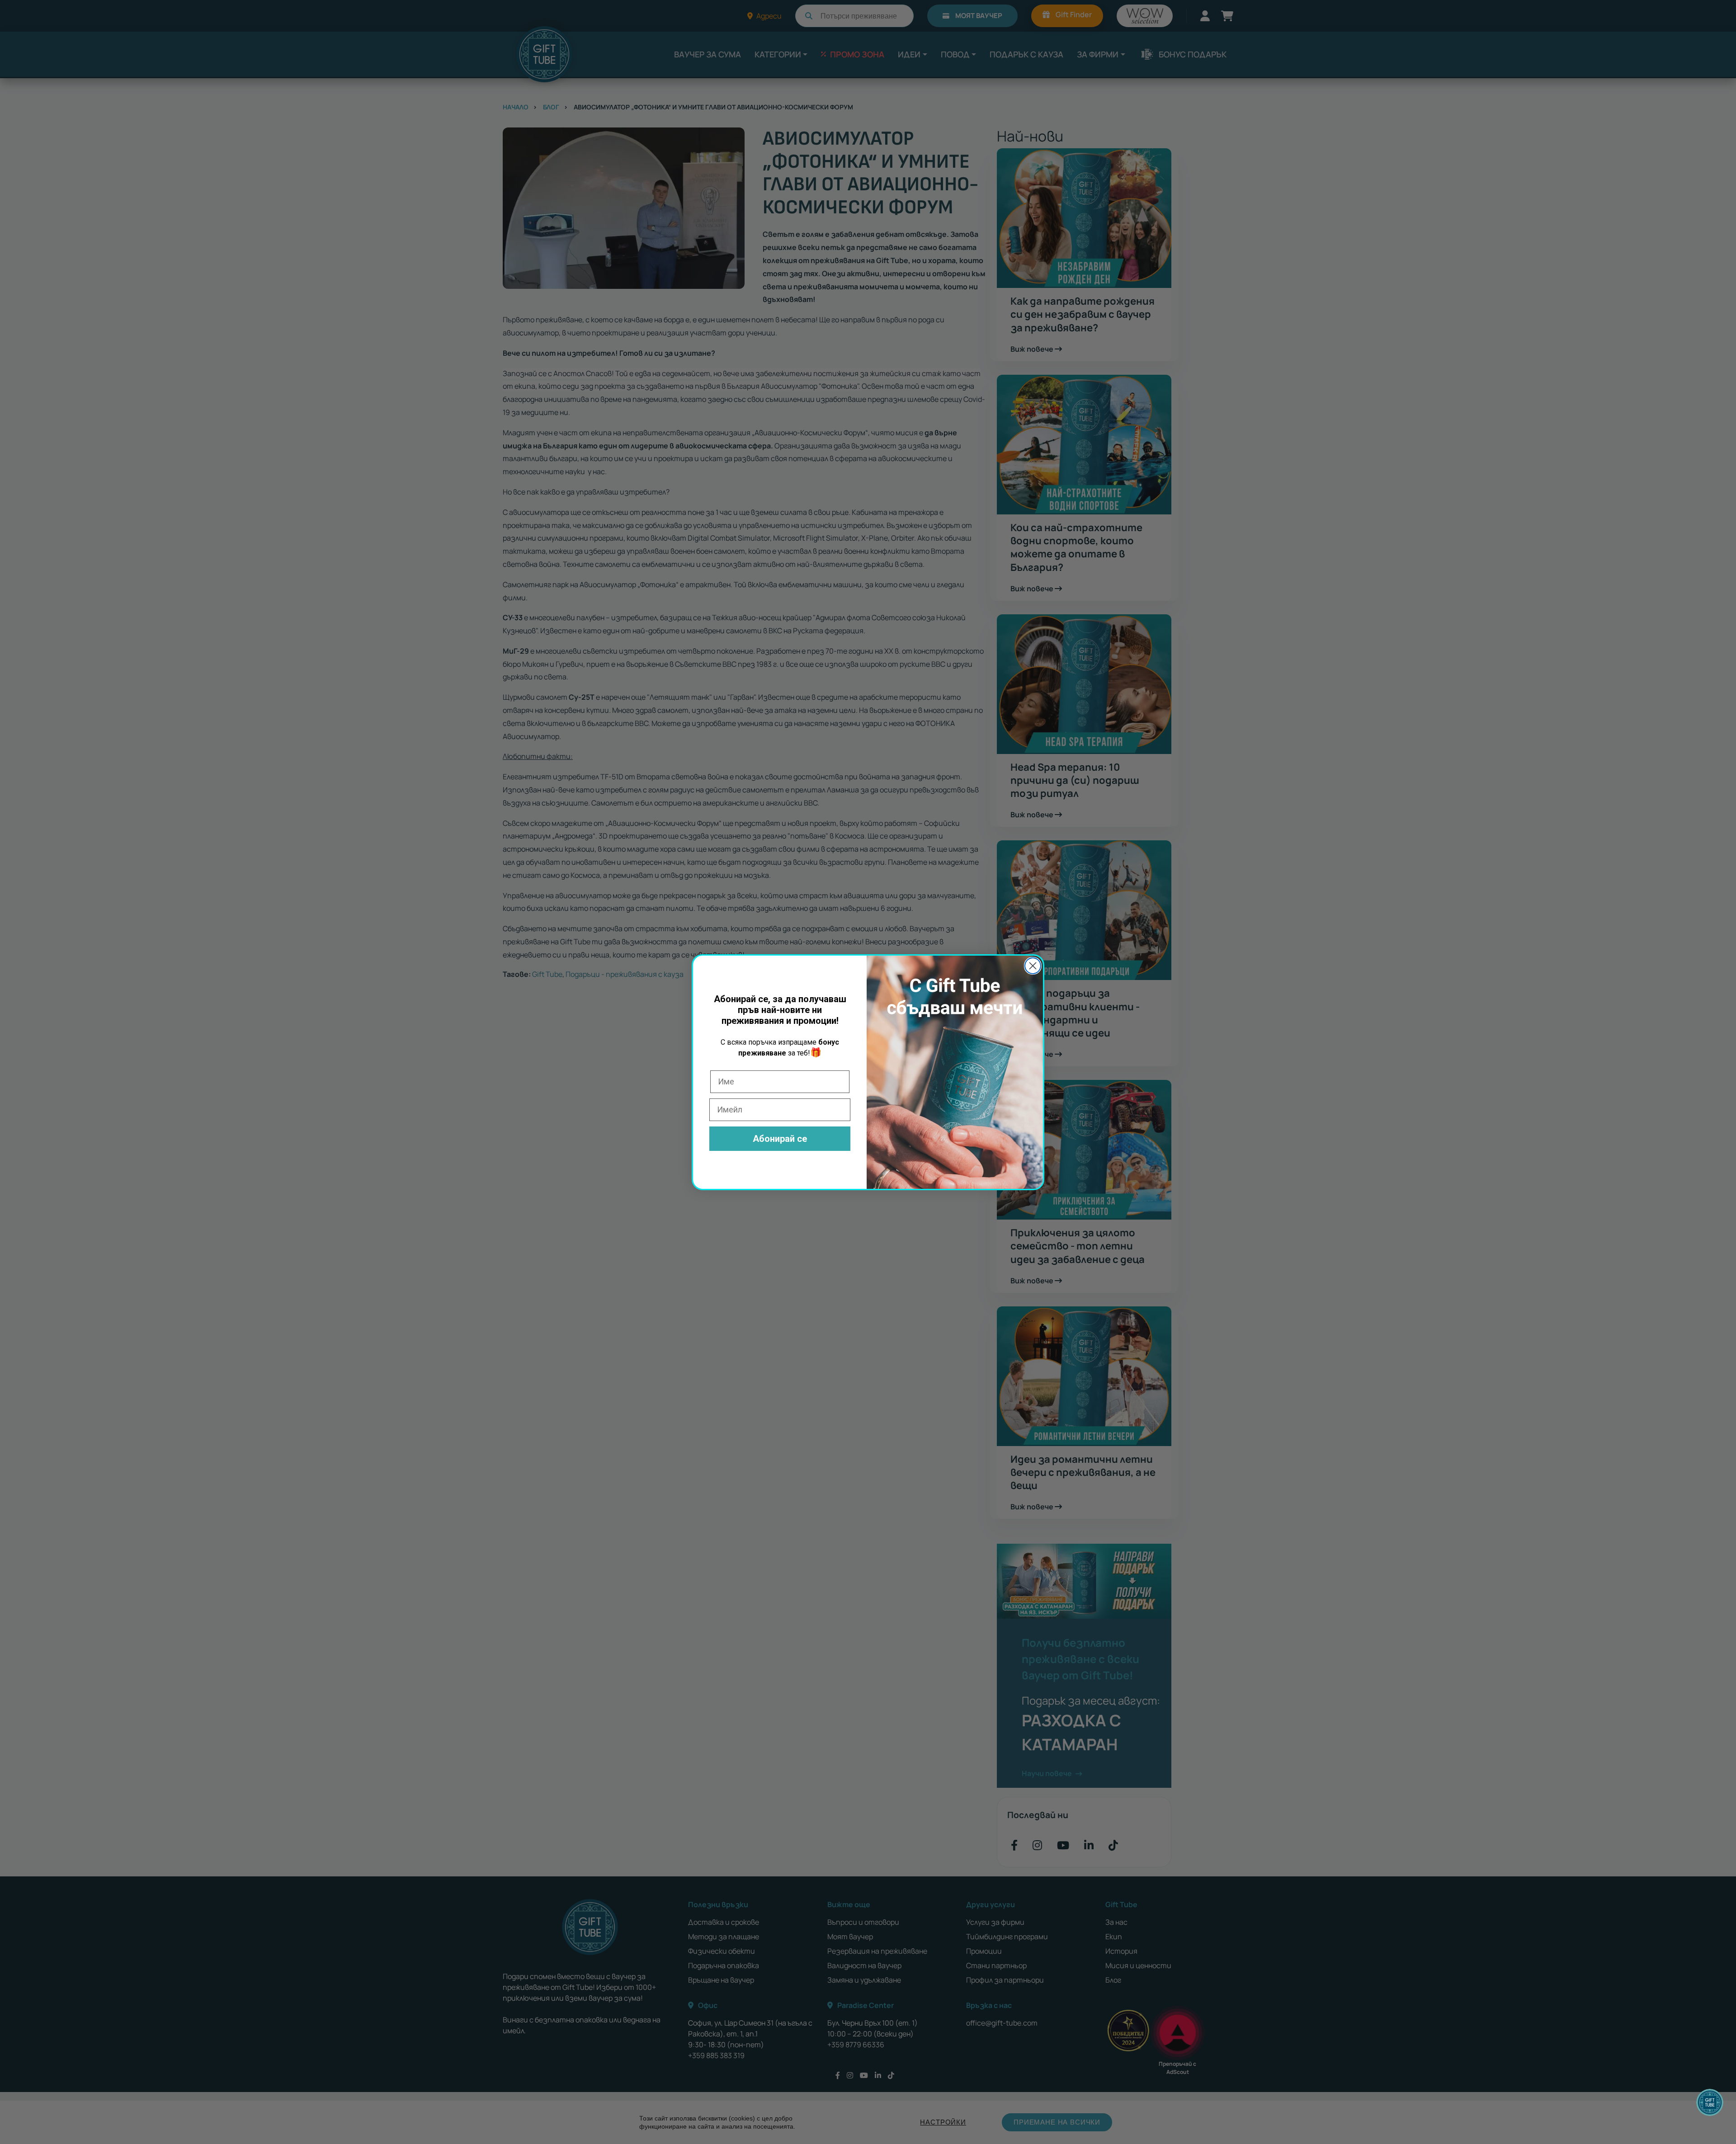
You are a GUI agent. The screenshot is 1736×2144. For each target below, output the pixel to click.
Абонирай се (780, 1139)
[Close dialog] (1033, 966)
